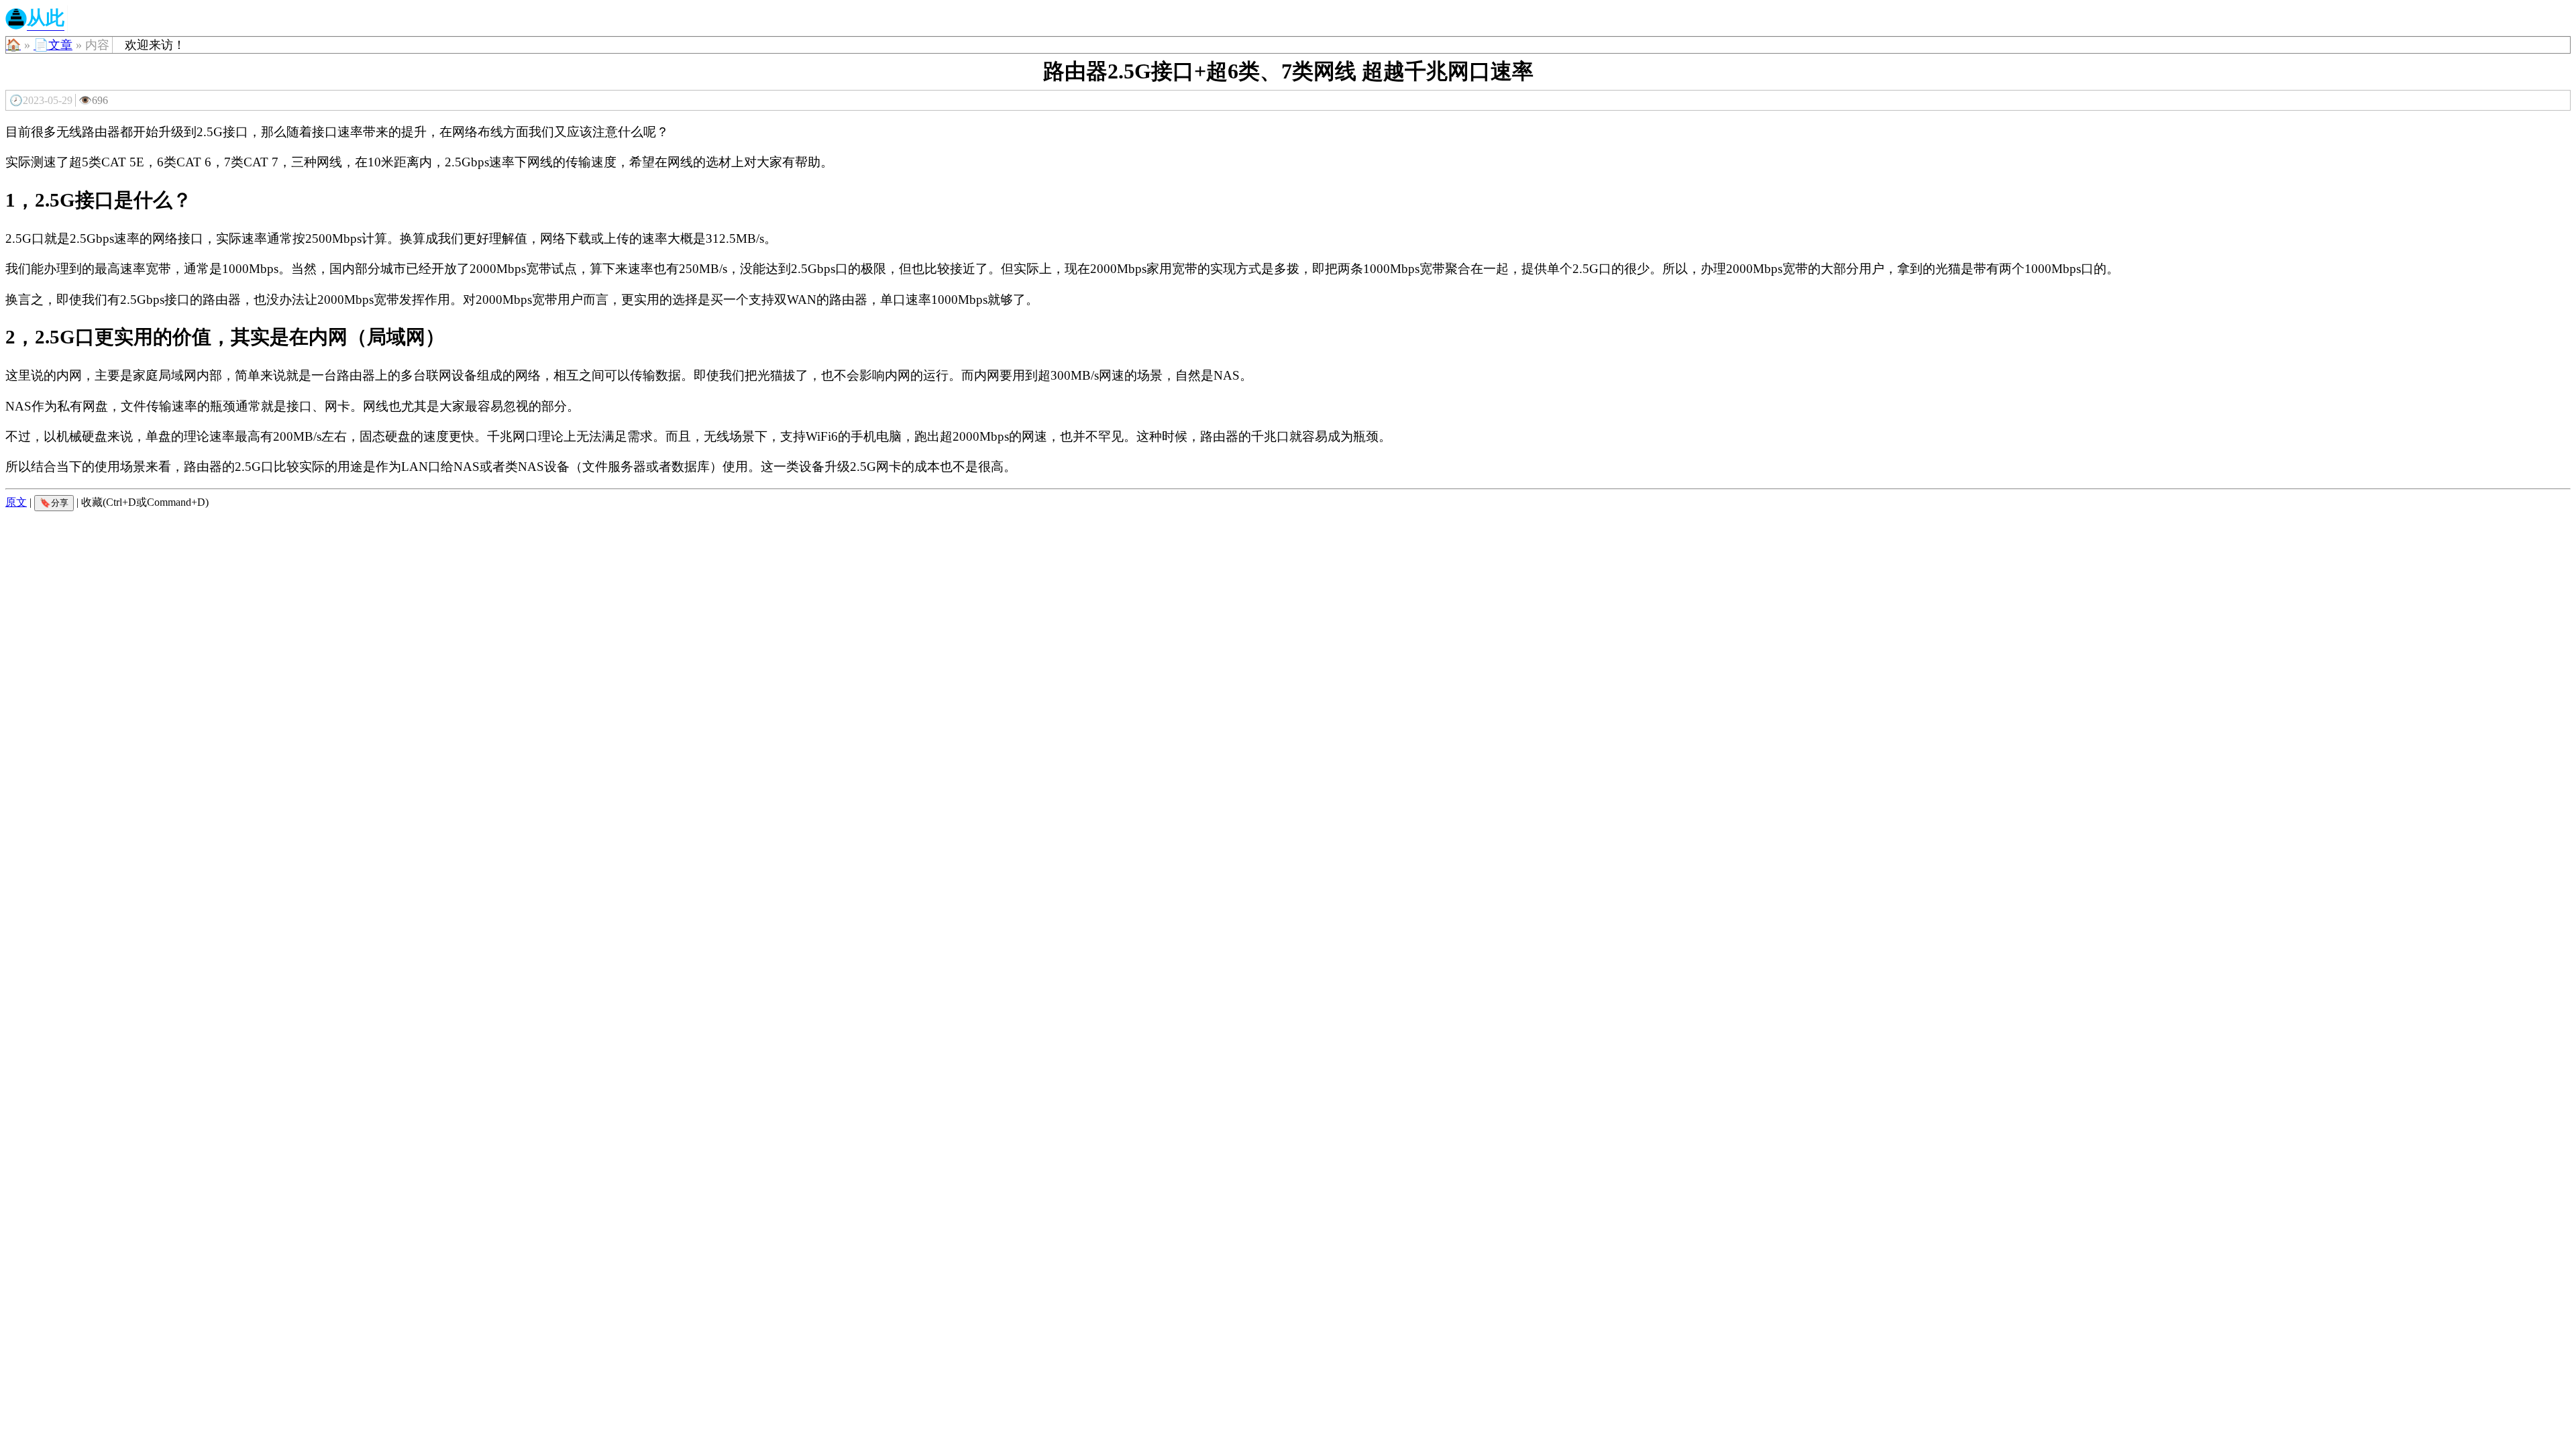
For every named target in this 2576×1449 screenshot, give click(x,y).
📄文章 (53, 45)
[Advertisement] (1288, 610)
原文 (16, 502)
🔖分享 (54, 503)
